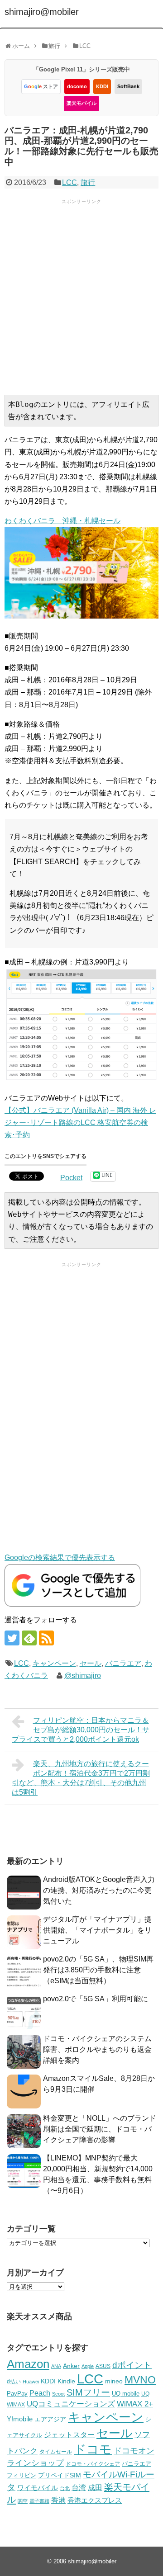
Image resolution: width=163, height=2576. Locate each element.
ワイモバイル (38, 2488)
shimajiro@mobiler (42, 12)
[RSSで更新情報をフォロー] (46, 1638)
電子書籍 (39, 2501)
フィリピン (22, 2476)
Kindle (66, 2381)
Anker (71, 2366)
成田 (95, 2488)
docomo (77, 86)
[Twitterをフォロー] (12, 1638)
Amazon (28, 2364)
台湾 (79, 2487)
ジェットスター (69, 2435)
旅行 (88, 182)
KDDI (102, 86)
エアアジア (50, 2419)
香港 (58, 2500)
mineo (114, 2381)
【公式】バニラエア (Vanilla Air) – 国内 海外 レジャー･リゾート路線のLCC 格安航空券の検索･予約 (80, 1123)
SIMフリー (88, 2392)
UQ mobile (126, 2394)
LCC (70, 182)
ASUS (103, 2366)
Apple (88, 2366)
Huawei (31, 2382)
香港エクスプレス (95, 2500)
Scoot (58, 2394)
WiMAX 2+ (135, 2404)
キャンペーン (54, 1663)
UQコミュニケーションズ (71, 2404)
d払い (14, 2381)
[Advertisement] (81, 296)
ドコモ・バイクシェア (93, 2464)
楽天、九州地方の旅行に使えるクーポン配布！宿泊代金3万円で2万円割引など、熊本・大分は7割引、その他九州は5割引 (81, 1778)
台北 (65, 2488)
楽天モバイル (81, 103)
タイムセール (56, 2452)
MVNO (140, 2380)
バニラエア (123, 1663)
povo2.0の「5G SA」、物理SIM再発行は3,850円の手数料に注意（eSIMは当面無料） (98, 1970)
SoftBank (128, 86)
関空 (23, 2501)
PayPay (17, 2394)
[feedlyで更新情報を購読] (29, 1638)
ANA (56, 2366)
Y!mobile (20, 2419)
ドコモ (93, 2449)
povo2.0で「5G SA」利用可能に (96, 1999)
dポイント (132, 2365)
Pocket (71, 1178)
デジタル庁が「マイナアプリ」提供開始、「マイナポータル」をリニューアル (97, 1930)
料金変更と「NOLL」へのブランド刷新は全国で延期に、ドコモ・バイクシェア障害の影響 (100, 2129)
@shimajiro (83, 1676)
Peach (40, 2393)
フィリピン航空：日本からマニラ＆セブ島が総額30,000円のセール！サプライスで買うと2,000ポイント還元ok (81, 1730)
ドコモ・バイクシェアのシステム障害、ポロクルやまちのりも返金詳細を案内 (97, 2049)
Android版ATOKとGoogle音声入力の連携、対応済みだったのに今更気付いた (99, 1890)
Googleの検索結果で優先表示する (60, 1557)
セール (91, 1663)
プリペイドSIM (60, 2475)
